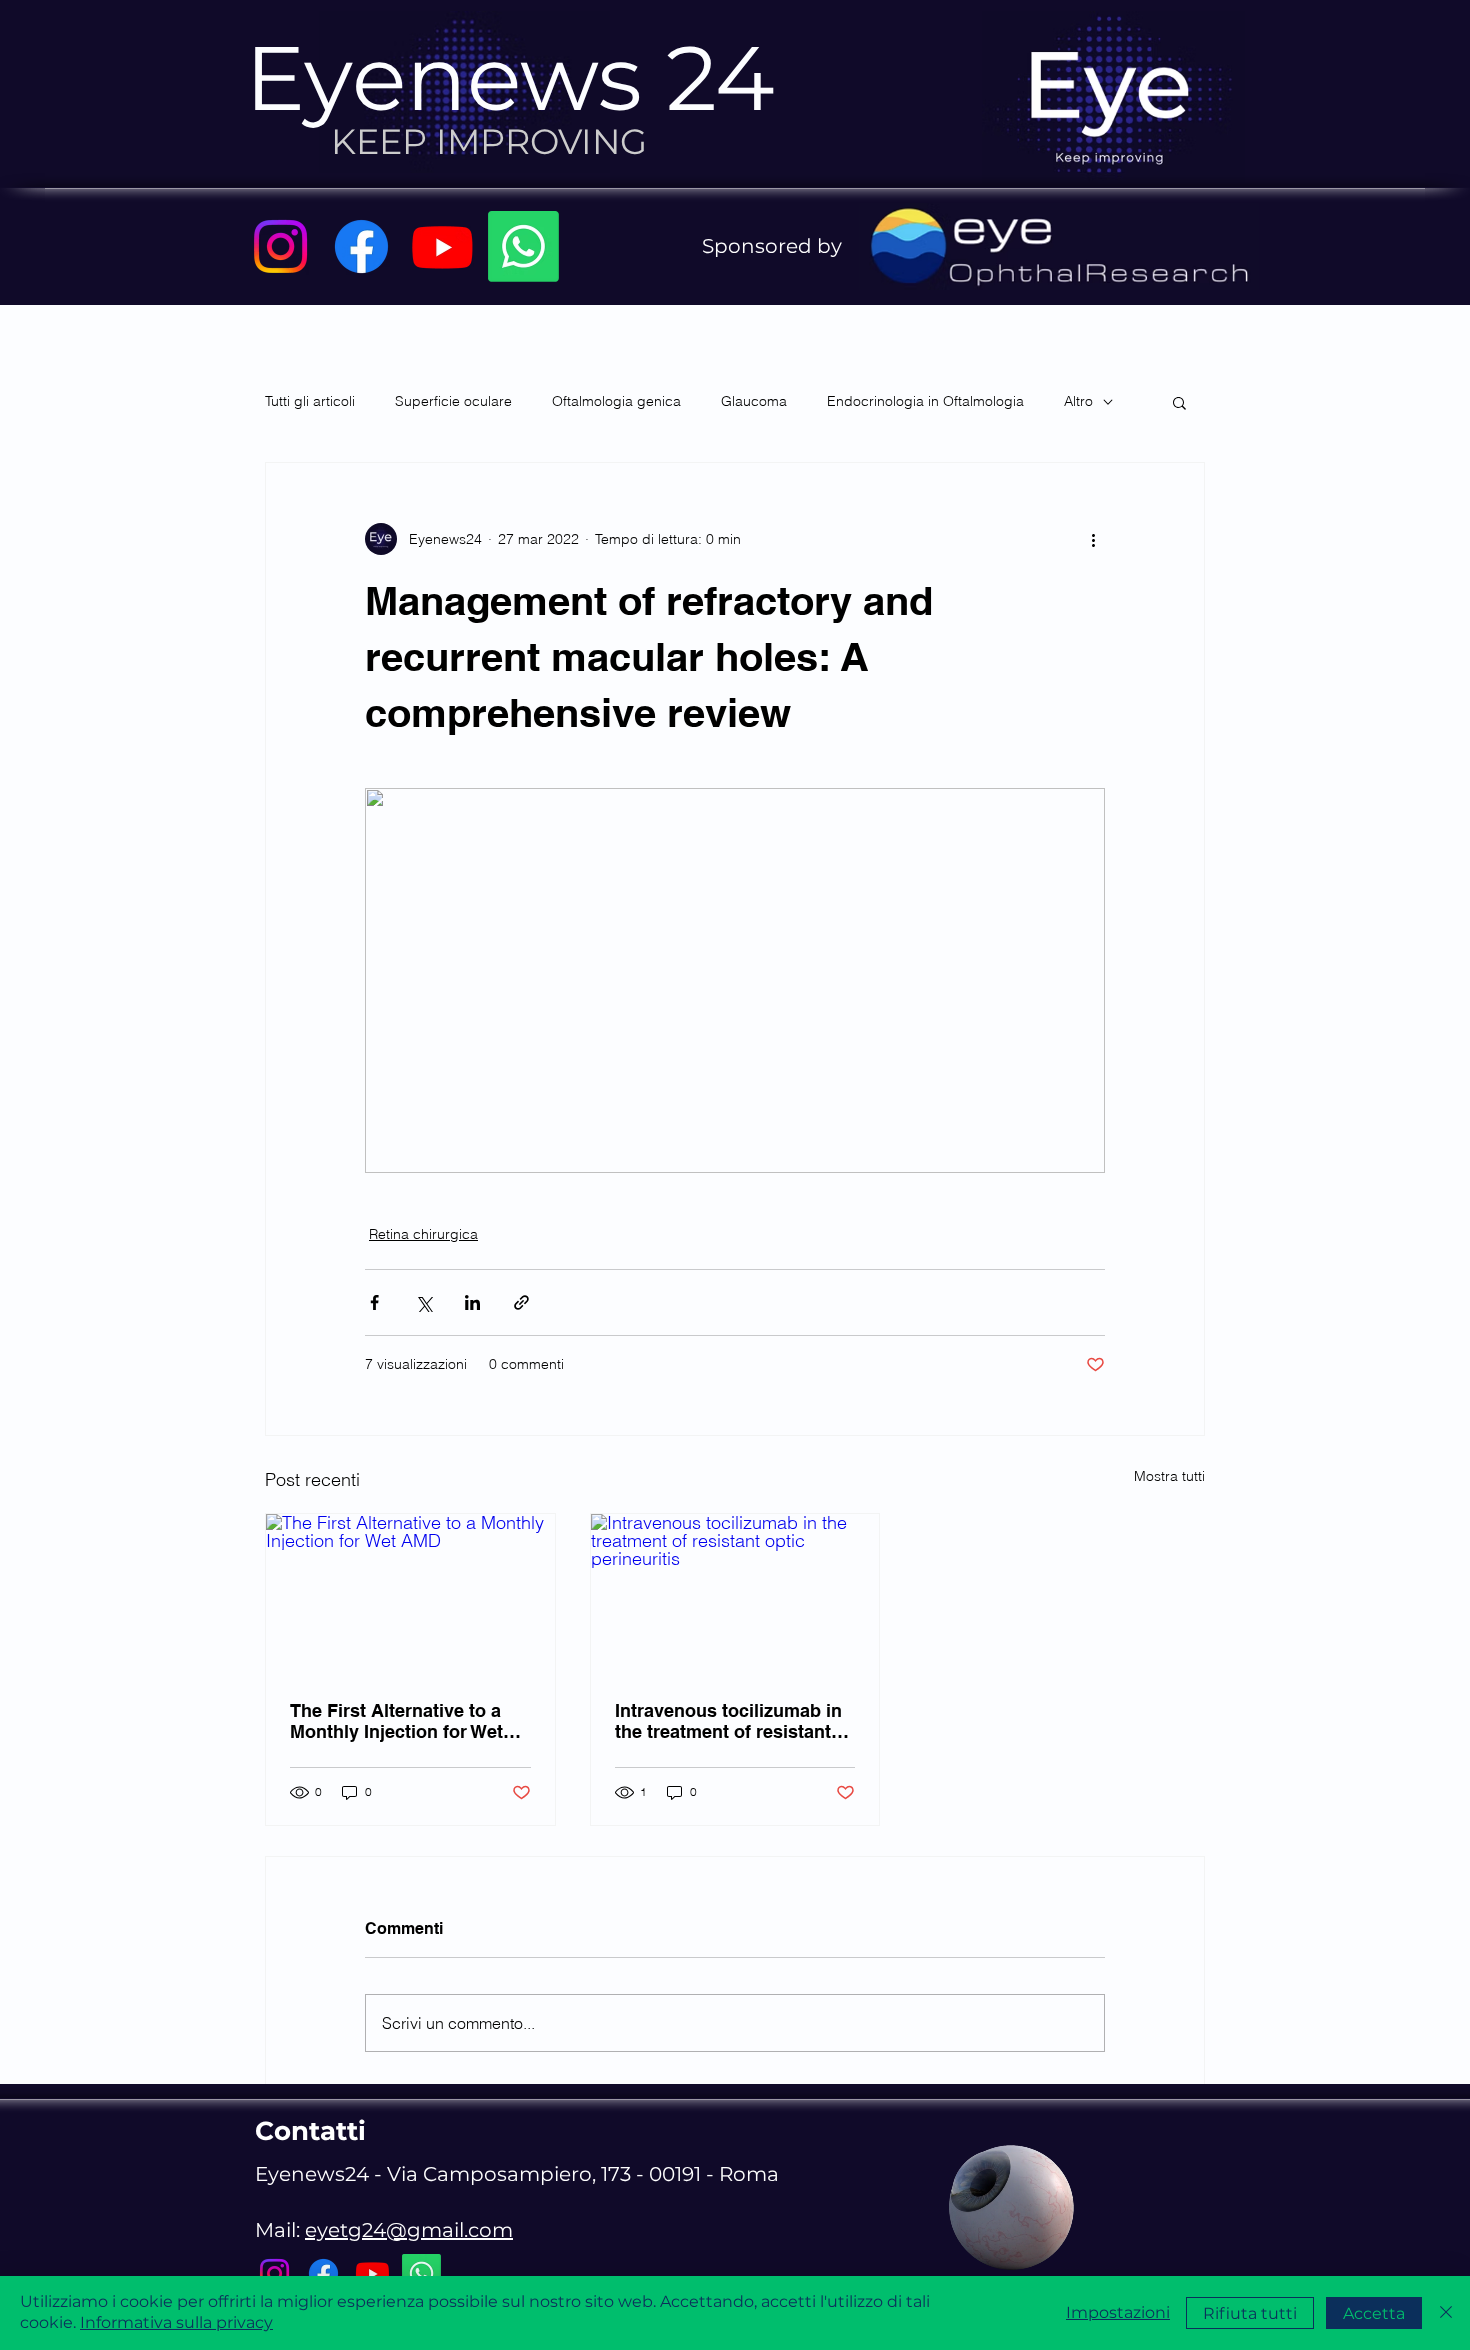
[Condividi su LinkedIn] (472, 1302)
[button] (1179, 402)
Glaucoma (754, 401)
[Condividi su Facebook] (374, 1302)
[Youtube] (442, 246)
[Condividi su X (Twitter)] (423, 1302)
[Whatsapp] (523, 246)
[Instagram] (280, 246)
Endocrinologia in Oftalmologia (925, 401)
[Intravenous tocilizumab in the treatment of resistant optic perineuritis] (735, 1595)
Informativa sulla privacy (176, 2322)
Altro (1078, 401)
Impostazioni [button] (1118, 2312)
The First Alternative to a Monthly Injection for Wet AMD (396, 1721)
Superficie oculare (453, 401)
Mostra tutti (1169, 1476)
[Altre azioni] (1093, 539)
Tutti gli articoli (310, 401)
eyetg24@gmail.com (409, 2230)
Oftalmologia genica (616, 401)
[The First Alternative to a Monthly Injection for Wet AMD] (410, 1595)
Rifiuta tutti (1250, 2313)
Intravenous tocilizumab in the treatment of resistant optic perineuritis (728, 1721)
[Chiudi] (1446, 2313)
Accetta (1374, 2313)
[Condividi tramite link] (521, 1302)
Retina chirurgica (423, 1234)
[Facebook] (361, 246)
